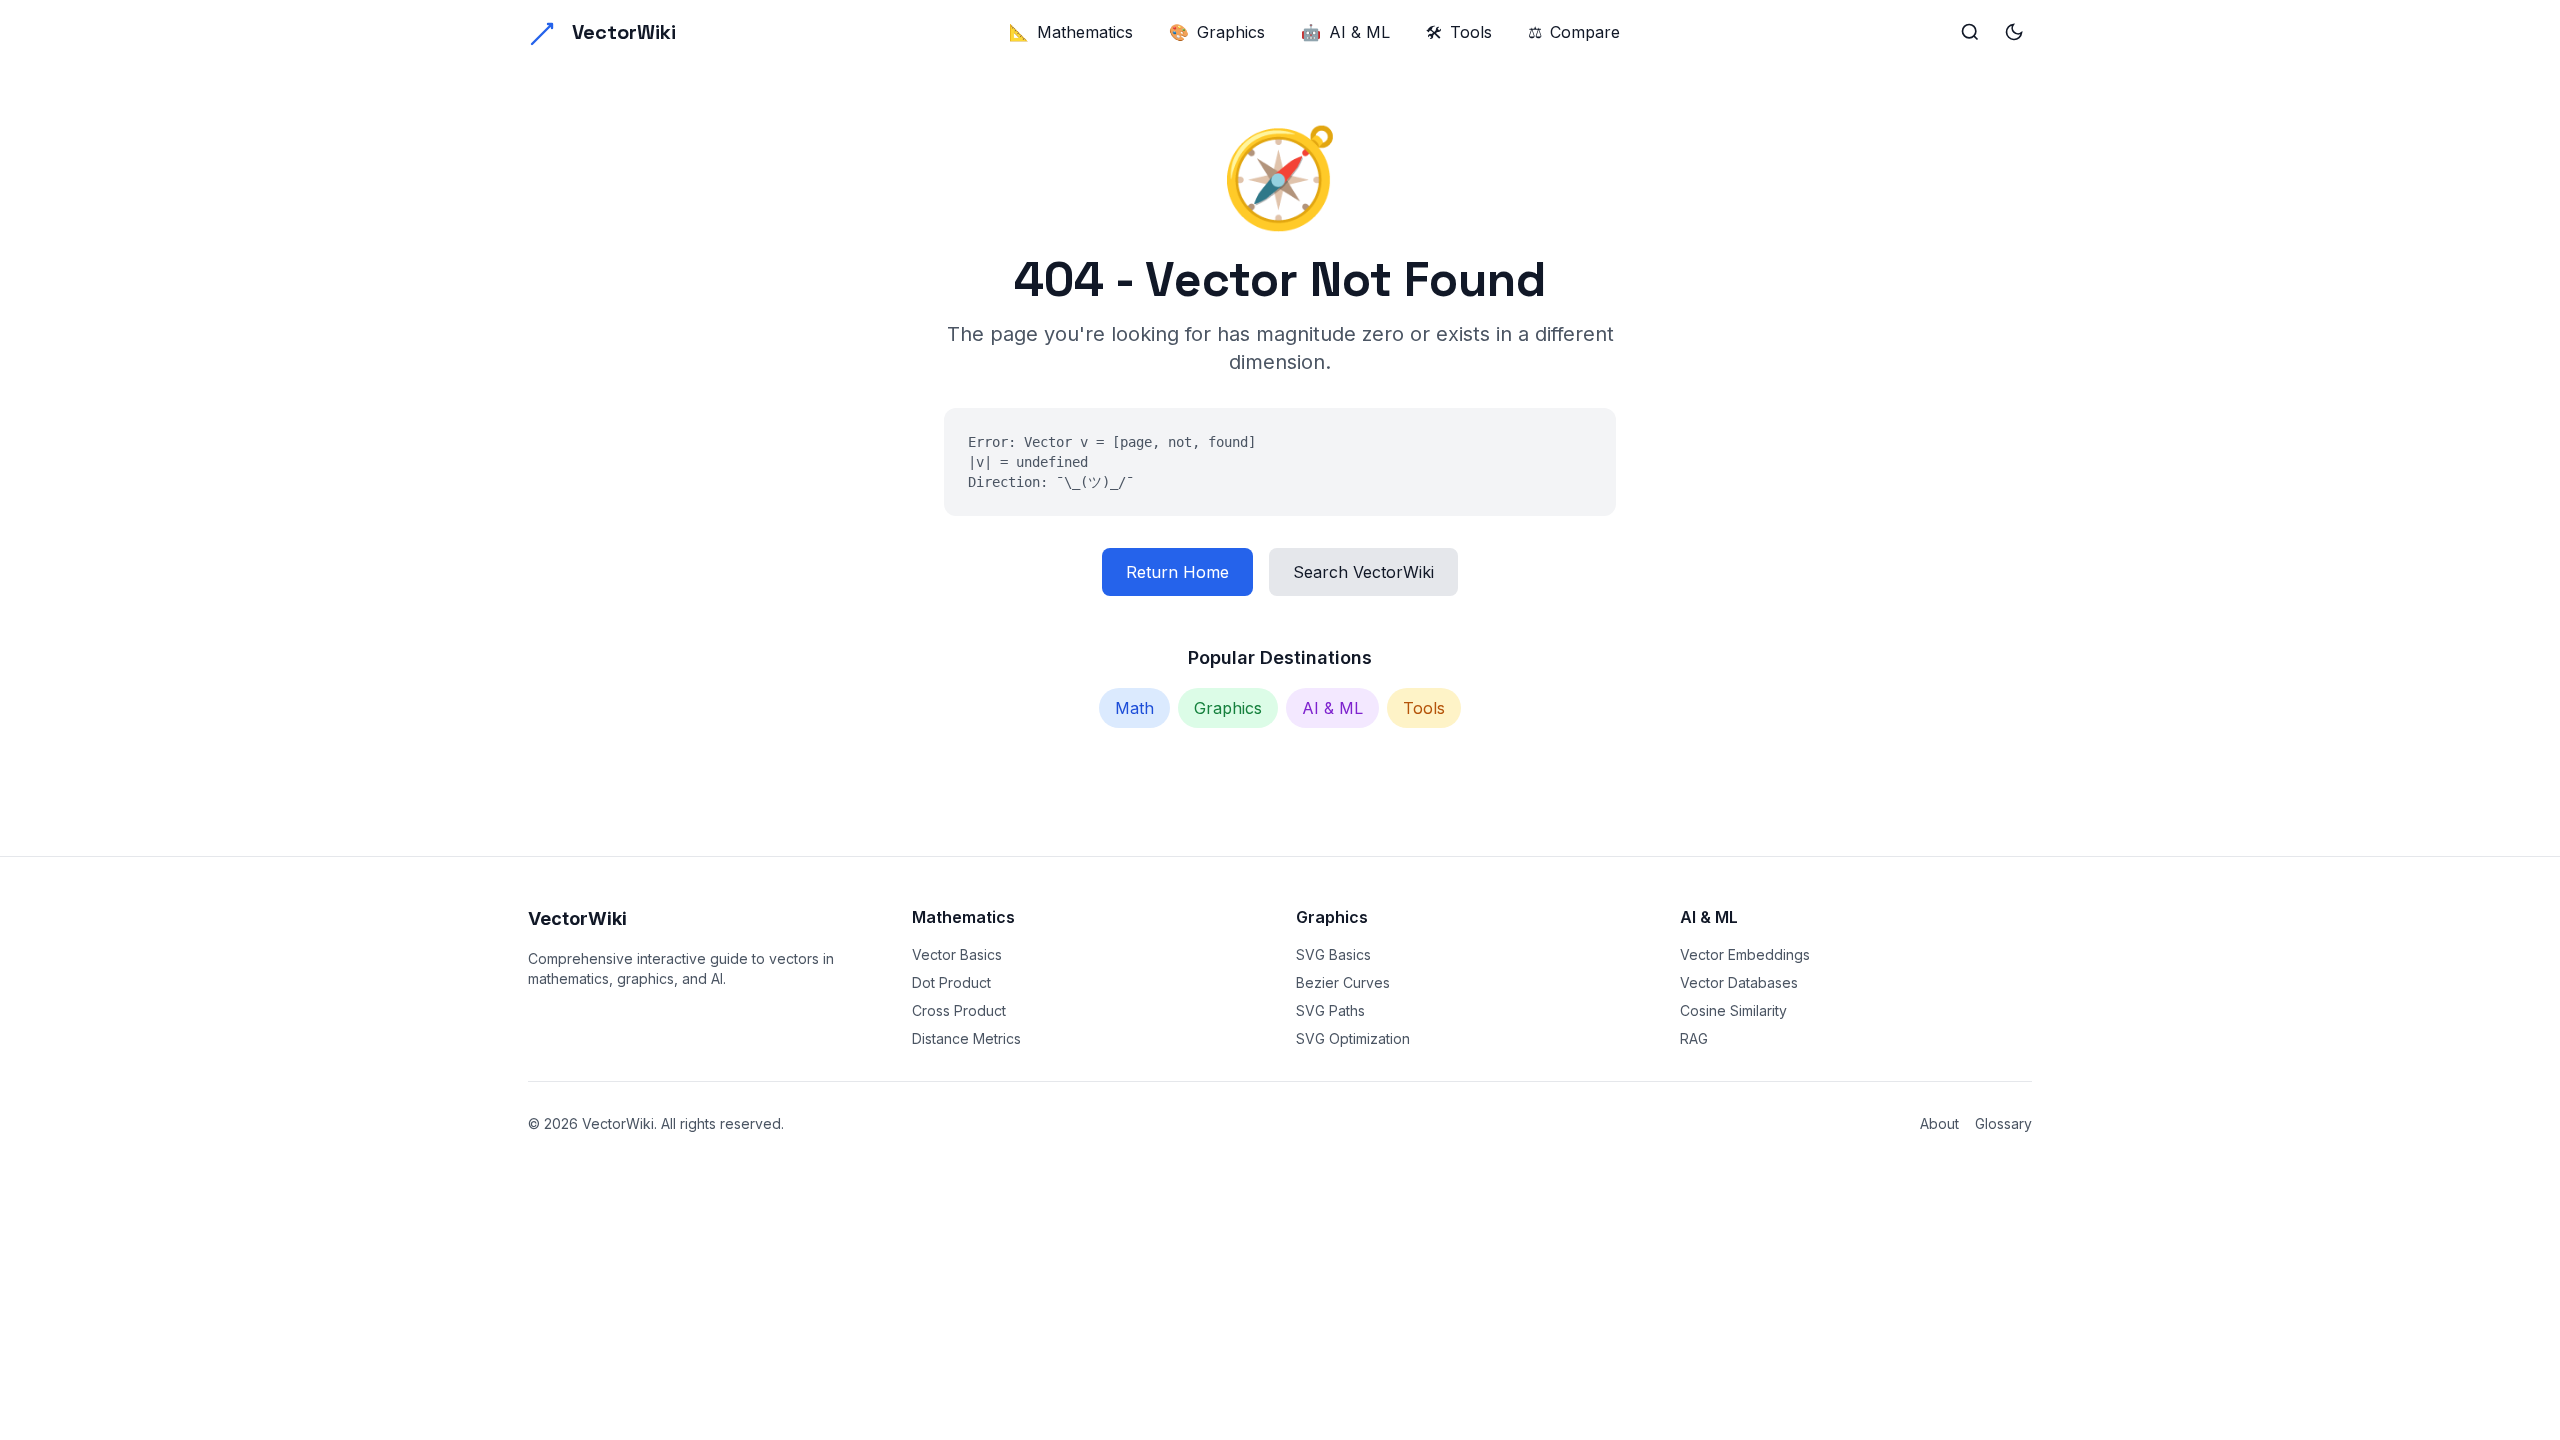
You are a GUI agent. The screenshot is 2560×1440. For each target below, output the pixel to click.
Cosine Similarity (1733, 1010)
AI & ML (1345, 32)
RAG (1694, 1038)
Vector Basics (957, 954)
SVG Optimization (1353, 1038)
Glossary (2003, 1123)
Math (1134, 708)
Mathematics (1071, 32)
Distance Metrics (966, 1038)
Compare (1574, 32)
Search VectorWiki (1363, 572)
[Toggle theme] (2014, 32)
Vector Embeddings (1745, 954)
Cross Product (959, 1010)
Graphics (1217, 32)
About (1939, 1123)
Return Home (1177, 572)
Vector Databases (1739, 982)
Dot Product (951, 982)
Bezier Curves (1343, 982)
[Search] (1970, 32)
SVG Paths (1330, 1010)
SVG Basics (1333, 954)
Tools (1459, 32)
